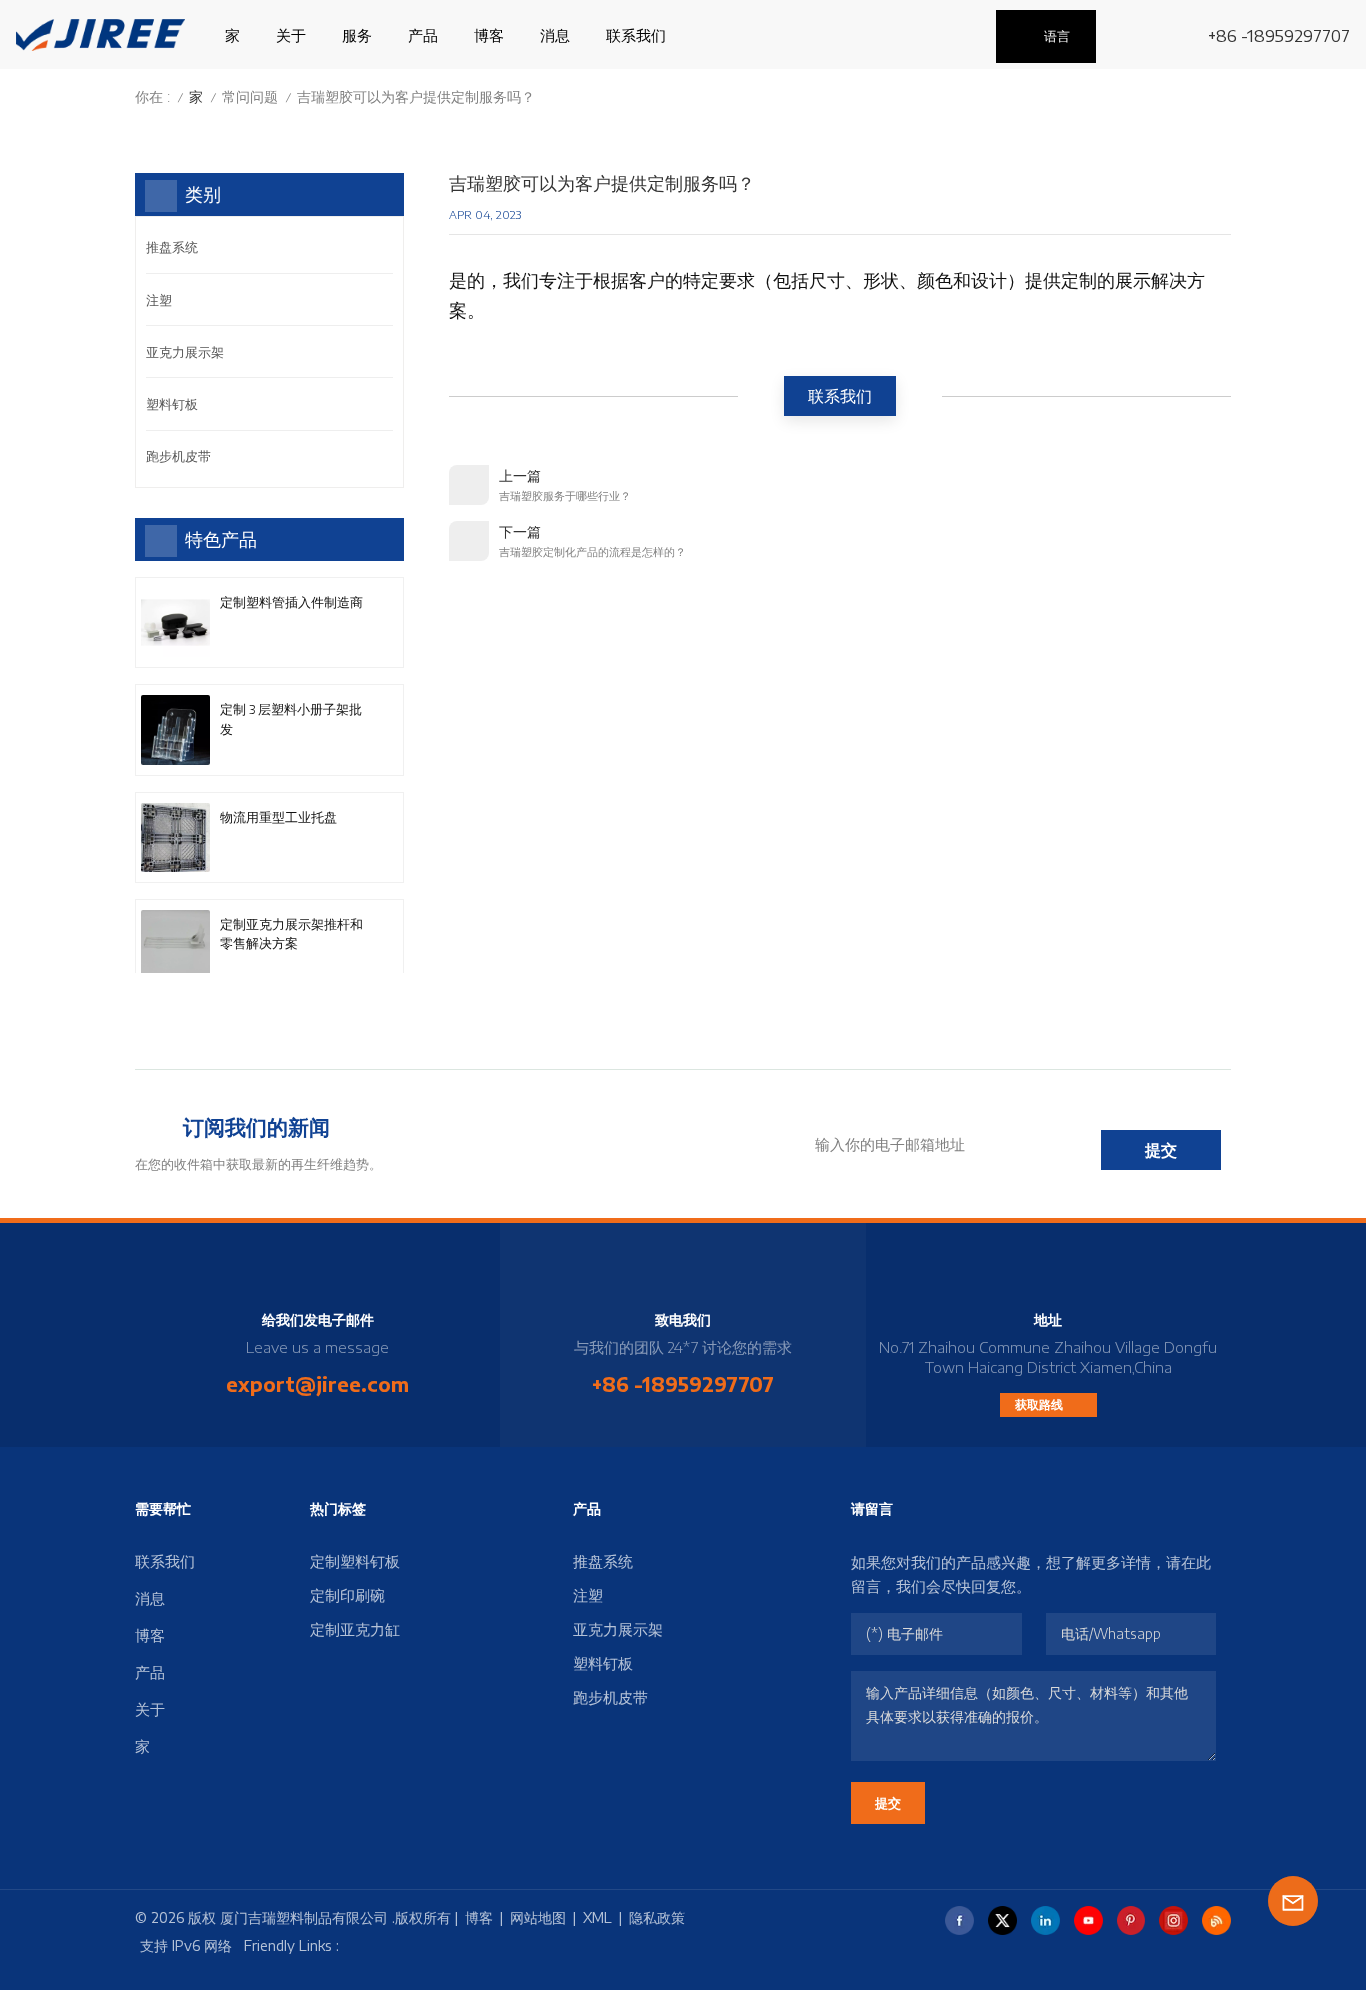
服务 (357, 35)
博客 (489, 35)
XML (597, 1917)
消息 (555, 35)
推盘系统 (172, 247)
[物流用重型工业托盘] (175, 837)
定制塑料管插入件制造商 (291, 602)
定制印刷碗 (347, 1595)
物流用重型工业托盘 (278, 817)
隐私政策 (657, 1917)
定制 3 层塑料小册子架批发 (291, 718)
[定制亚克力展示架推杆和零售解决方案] (175, 944)
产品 (423, 35)
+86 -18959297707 (1279, 36)
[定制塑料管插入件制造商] (175, 622)
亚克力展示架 (185, 352)
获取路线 (1040, 1404)
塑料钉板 (172, 404)
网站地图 (538, 1917)
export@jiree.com (317, 1384)
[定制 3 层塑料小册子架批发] (175, 729)
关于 (291, 35)
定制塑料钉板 (355, 1561)
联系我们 (636, 35)
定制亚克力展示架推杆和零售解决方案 (291, 933)
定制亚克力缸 (355, 1629)
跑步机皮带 (178, 456)
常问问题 (250, 96)
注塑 (159, 300)
